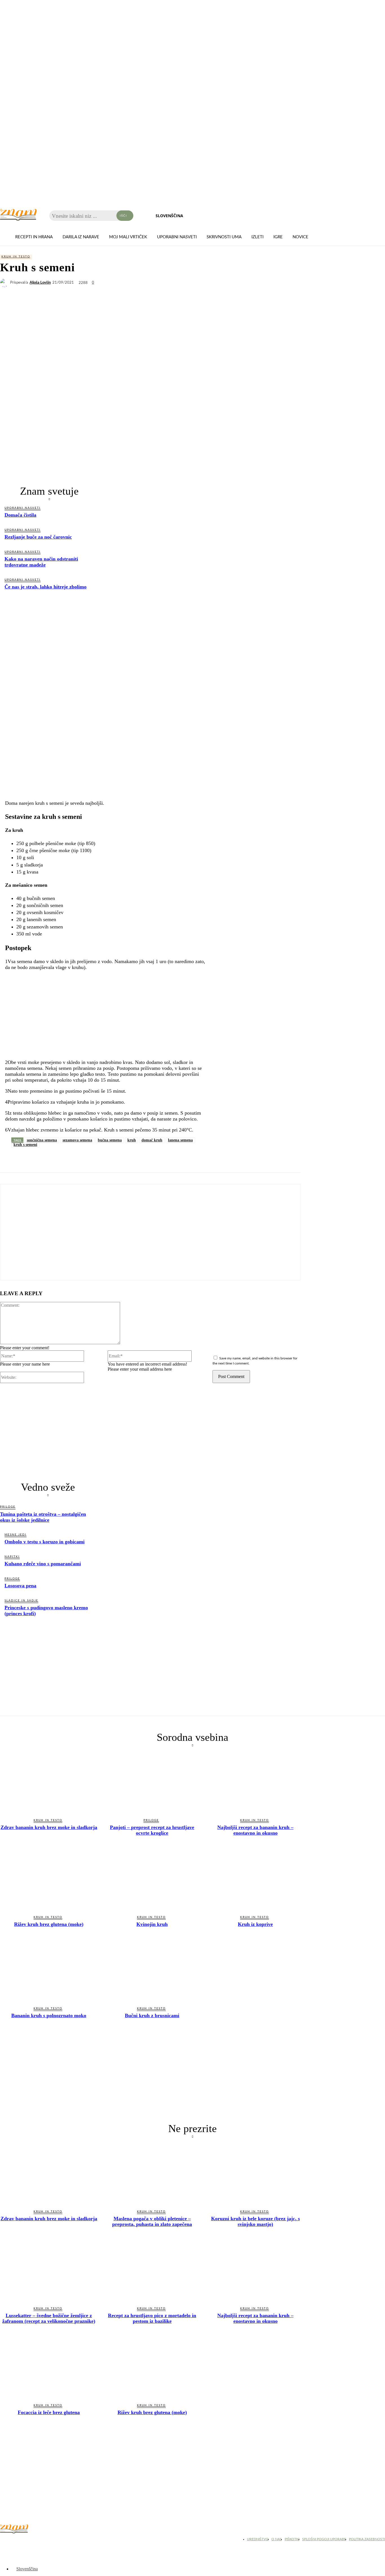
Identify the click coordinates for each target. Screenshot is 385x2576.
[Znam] (18, 215)
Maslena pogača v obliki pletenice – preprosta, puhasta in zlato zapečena (152, 2221)
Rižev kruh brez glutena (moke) (49, 1924)
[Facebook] (9, 1159)
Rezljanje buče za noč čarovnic (38, 537)
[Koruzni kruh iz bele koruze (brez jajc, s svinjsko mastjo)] (255, 2174)
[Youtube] (34, 2541)
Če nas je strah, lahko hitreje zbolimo (46, 587)
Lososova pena (20, 1586)
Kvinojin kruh (152, 1924)
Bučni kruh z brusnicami (152, 2015)
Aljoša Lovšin (40, 283)
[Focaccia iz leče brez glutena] (49, 2368)
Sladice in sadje (21, 1601)
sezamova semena (77, 1140)
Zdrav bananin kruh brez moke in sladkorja (49, 1827)
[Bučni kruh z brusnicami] (152, 1971)
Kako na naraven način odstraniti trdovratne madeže (41, 562)
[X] (30, 1159)
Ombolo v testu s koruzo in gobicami (45, 1542)
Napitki (12, 1557)
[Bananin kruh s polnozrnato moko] (49, 1971)
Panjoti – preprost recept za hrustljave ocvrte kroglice (152, 1830)
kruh (132, 1140)
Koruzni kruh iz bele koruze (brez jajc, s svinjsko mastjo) (255, 2221)
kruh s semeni (25, 1145)
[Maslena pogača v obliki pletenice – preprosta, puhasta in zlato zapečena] (152, 2174)
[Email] (111, 1159)
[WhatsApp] (50, 1159)
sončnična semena (42, 1140)
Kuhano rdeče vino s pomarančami (43, 1564)
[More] (152, 1159)
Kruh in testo (16, 257)
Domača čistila (20, 515)
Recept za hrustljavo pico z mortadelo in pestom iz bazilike (152, 2318)
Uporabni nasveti (23, 508)
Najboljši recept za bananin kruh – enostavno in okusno (255, 1830)
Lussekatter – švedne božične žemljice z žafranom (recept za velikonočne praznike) (49, 2318)
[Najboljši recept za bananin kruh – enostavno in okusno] (255, 1783)
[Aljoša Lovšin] (5, 283)
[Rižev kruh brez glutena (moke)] (49, 1880)
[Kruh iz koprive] (255, 1880)
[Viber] (70, 1159)
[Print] (131, 1159)
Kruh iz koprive (255, 1924)
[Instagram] (20, 2541)
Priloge (8, 1507)
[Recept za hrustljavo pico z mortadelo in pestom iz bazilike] (152, 2271)
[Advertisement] (49, 639)
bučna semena (110, 1140)
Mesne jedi (16, 1535)
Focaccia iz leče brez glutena (49, 2412)
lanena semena (180, 1140)
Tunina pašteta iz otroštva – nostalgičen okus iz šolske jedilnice (43, 1517)
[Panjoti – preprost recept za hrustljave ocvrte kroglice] (152, 1783)
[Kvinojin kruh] (152, 1880)
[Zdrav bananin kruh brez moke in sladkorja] (49, 1783)
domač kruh (152, 1140)
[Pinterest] (90, 1159)
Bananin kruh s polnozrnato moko (49, 2015)
